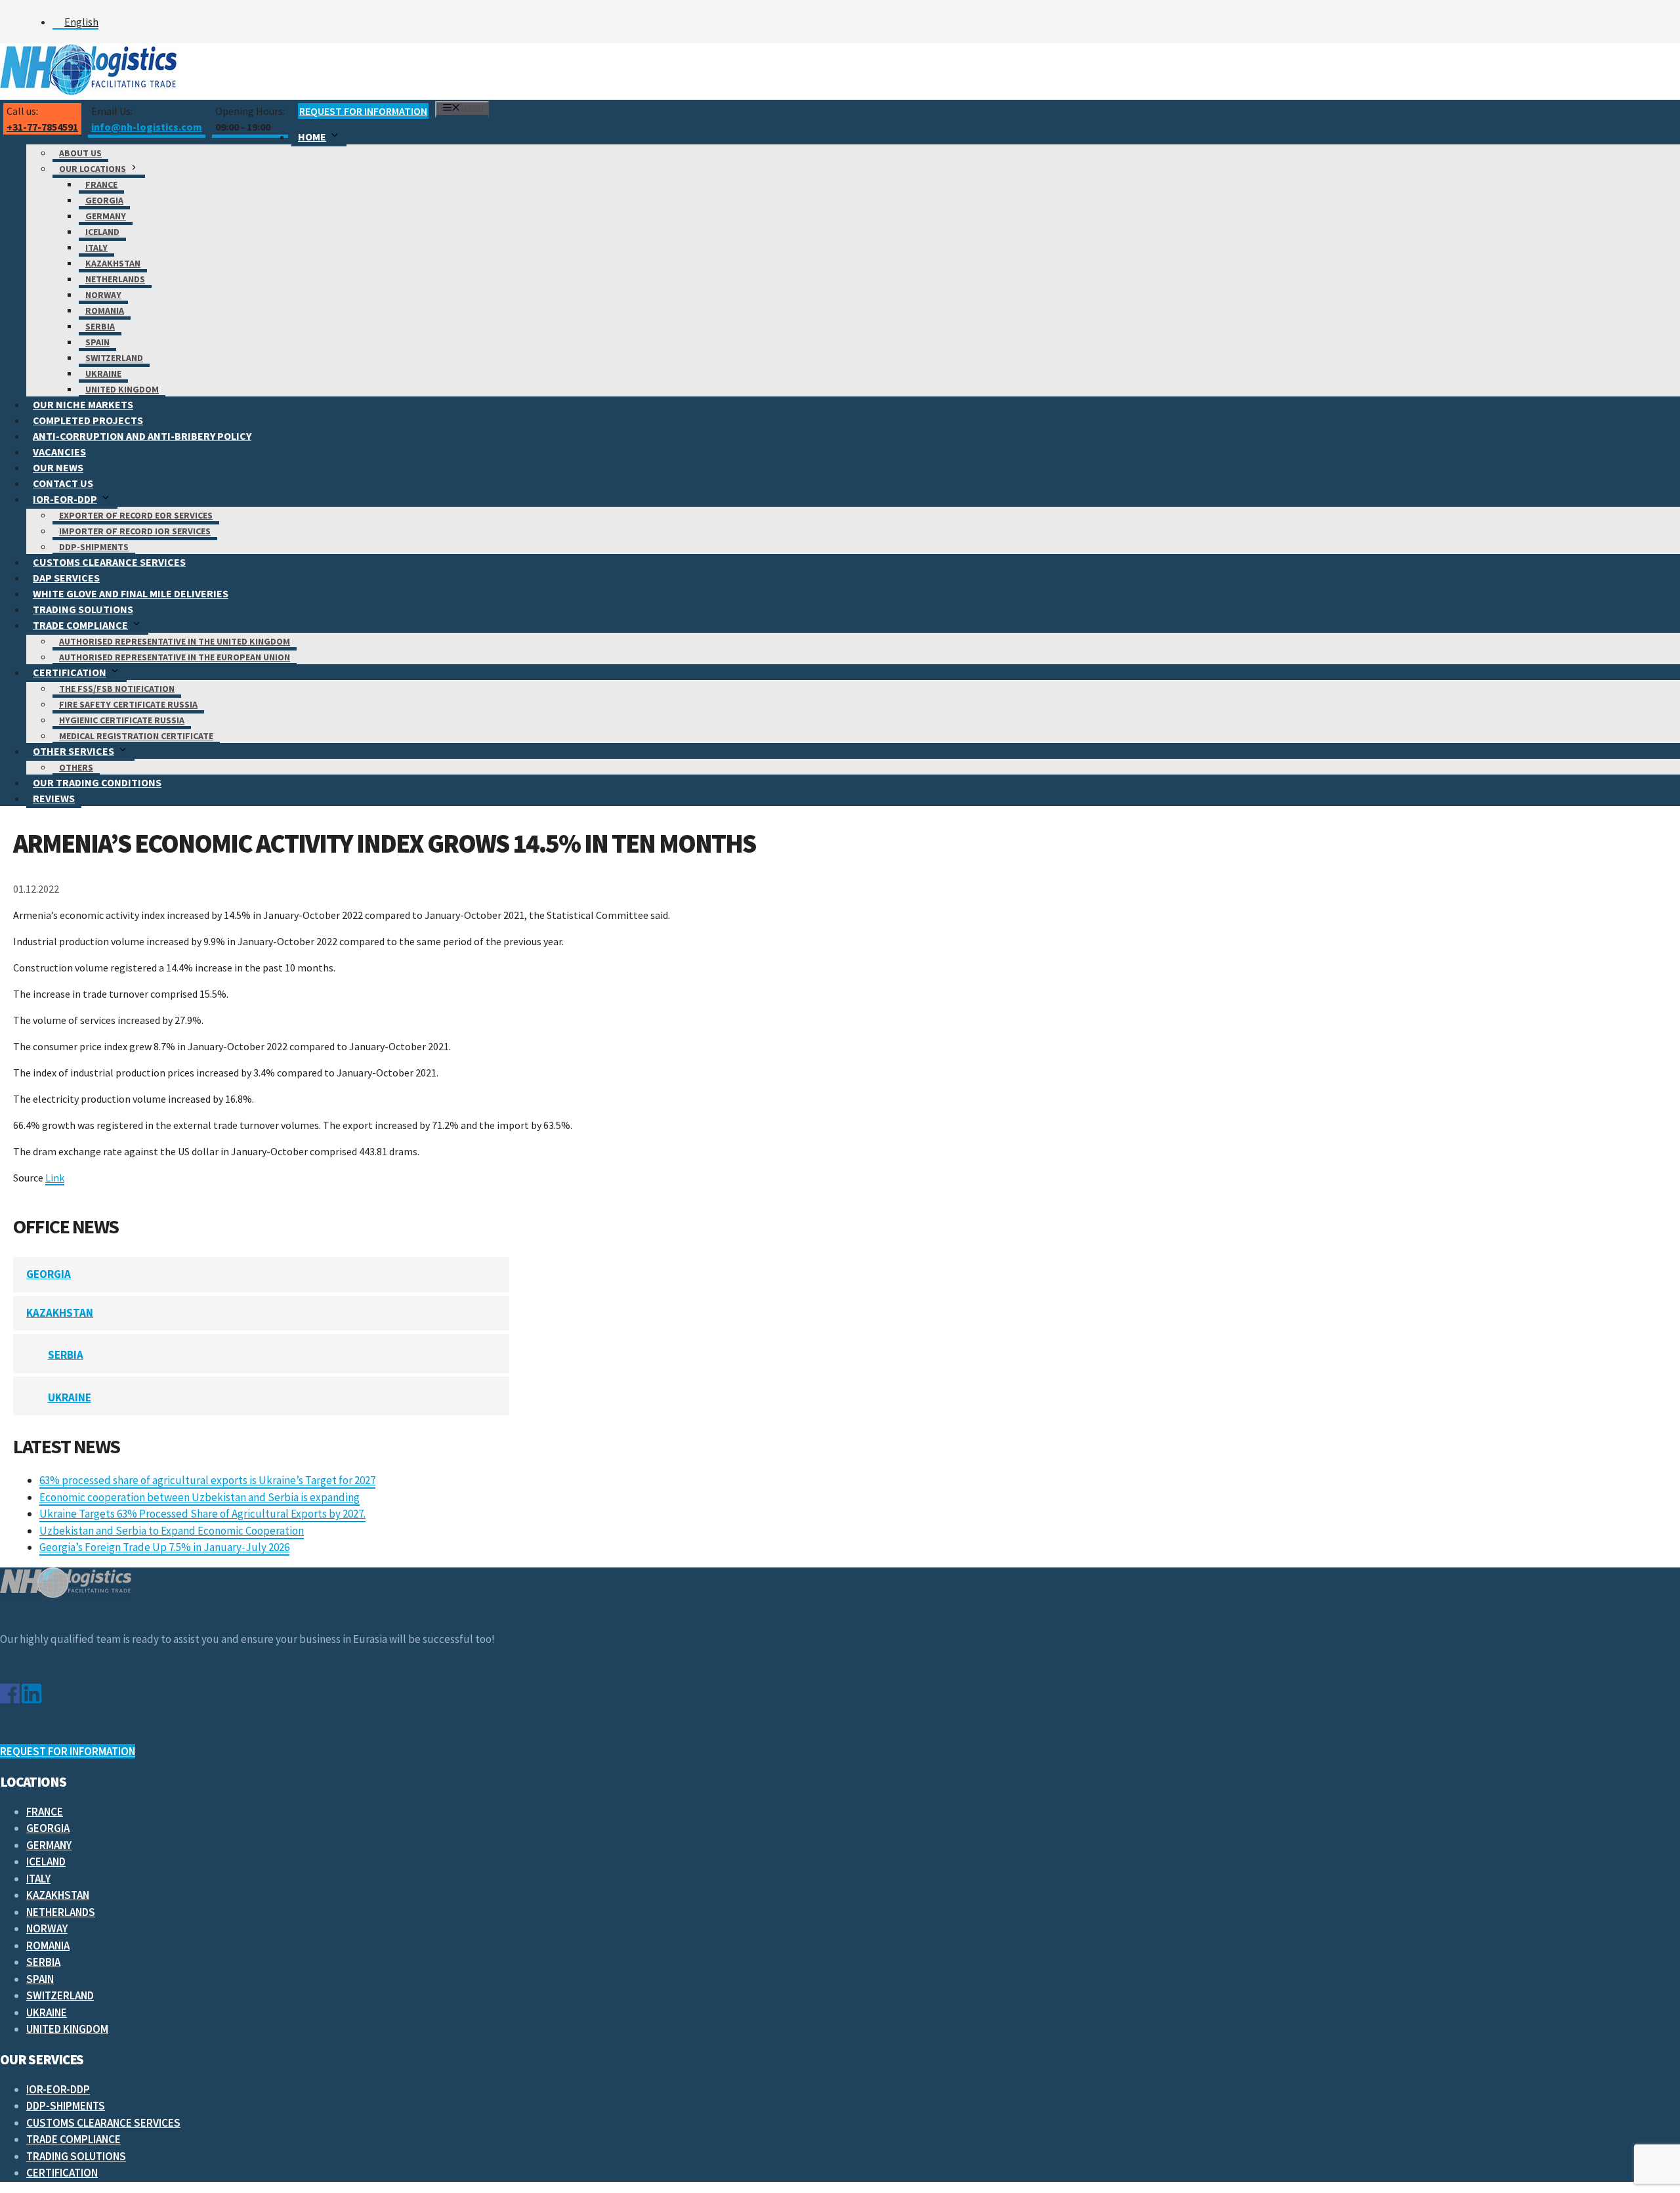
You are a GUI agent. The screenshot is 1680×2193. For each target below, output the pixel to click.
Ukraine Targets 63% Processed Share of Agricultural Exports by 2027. (202, 1514)
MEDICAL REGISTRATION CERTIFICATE (136, 736)
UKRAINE (103, 373)
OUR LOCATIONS (93, 169)
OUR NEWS (58, 467)
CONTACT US (63, 483)
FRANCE (101, 184)
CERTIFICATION (70, 672)
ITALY (96, 247)
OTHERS (76, 767)
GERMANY (106, 216)
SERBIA (100, 326)
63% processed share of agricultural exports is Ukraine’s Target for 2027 (207, 1480)
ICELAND (102, 232)
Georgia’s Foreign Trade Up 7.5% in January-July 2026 (164, 1547)
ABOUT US (80, 153)
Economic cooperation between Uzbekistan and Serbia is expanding (199, 1497)
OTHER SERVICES (73, 751)
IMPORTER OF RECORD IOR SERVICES (135, 531)
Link (55, 1178)
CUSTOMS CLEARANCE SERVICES (109, 562)
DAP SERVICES (66, 578)
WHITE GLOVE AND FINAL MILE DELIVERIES (131, 593)
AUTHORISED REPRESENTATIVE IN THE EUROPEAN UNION (175, 657)
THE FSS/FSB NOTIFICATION (117, 689)
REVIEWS (54, 798)
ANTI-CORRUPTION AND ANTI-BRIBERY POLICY (142, 436)
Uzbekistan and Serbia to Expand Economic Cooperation (172, 1531)
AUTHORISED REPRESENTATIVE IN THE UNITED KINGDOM (175, 641)
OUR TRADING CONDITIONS (97, 782)
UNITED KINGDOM (122, 389)
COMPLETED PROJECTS (88, 420)
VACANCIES (59, 452)
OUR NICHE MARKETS (83, 404)
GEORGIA (104, 200)
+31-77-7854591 (42, 127)
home (312, 137)
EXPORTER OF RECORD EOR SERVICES (136, 515)
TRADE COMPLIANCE (80, 625)
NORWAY (103, 295)
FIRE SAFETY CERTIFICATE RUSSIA (128, 704)
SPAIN (97, 342)
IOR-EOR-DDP (65, 499)
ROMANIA (105, 310)
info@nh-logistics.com (147, 127)
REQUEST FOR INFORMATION (363, 111)
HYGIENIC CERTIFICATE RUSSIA (122, 720)
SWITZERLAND (114, 358)
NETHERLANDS (115, 279)
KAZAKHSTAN (113, 263)
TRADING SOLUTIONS (83, 609)
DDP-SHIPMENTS (94, 547)
